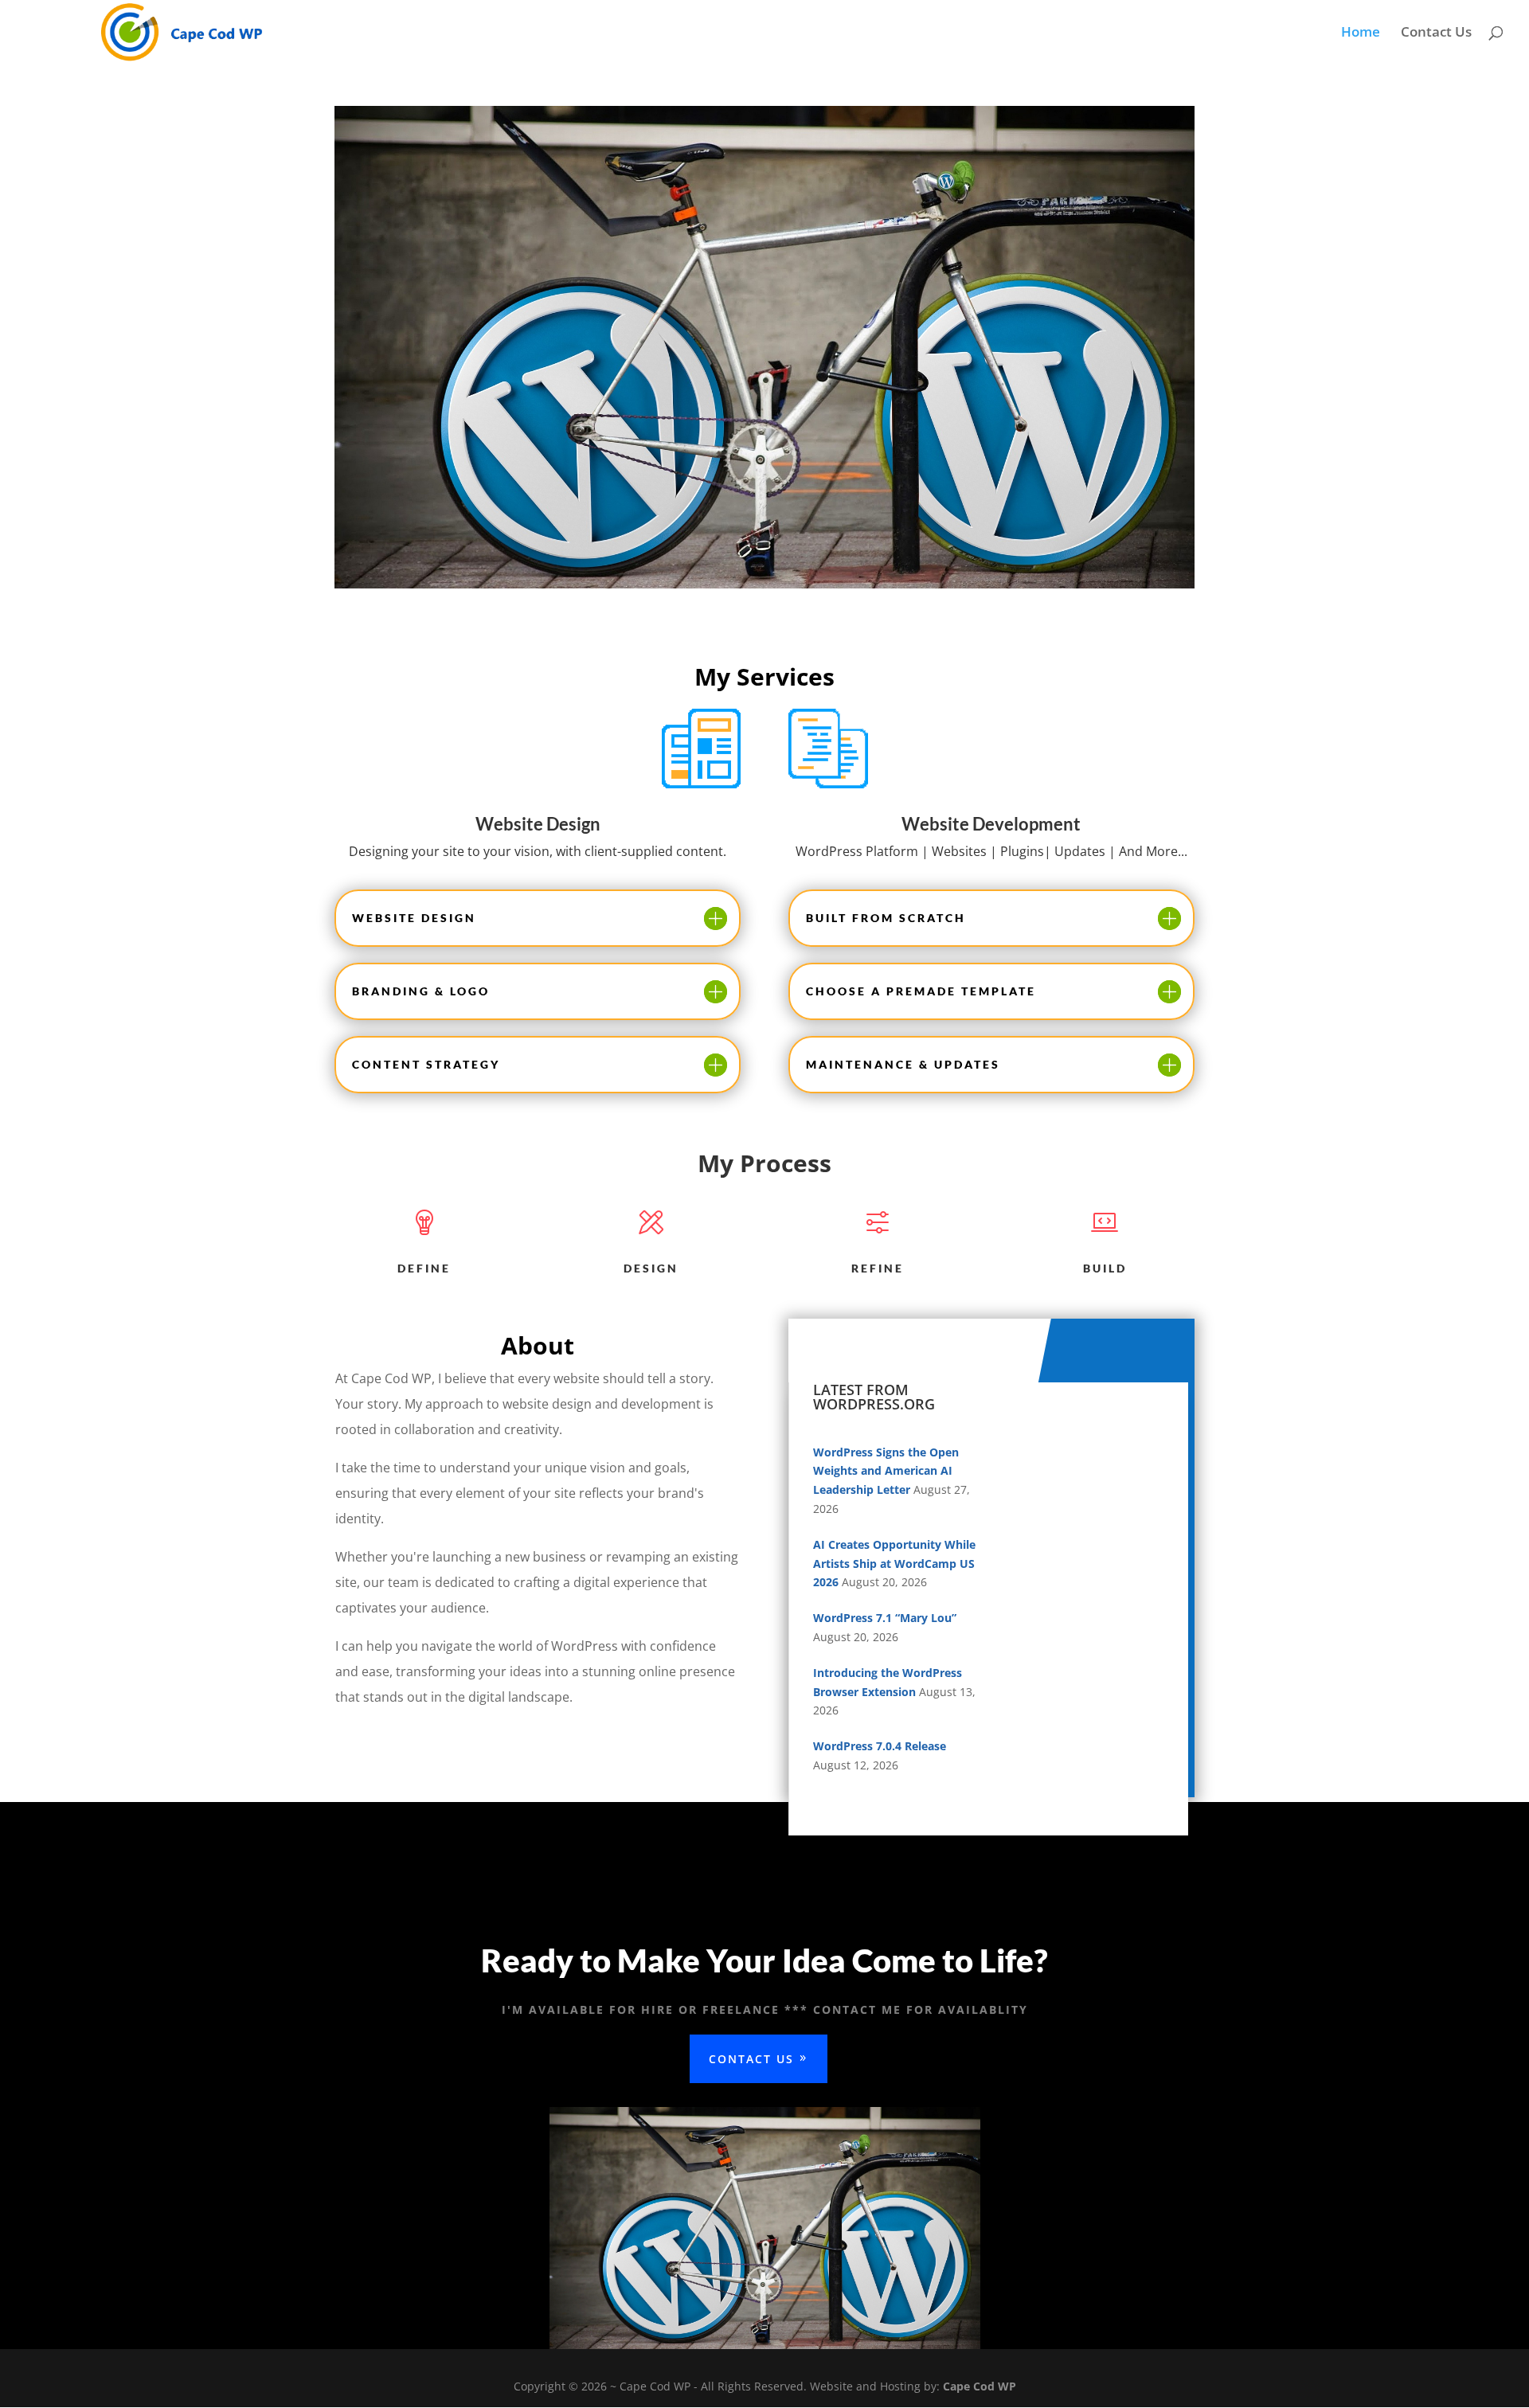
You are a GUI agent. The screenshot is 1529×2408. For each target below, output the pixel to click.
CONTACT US (751, 2059)
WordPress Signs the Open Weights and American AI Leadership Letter (886, 1471)
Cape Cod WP (980, 2386)
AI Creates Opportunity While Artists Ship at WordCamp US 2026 (894, 1564)
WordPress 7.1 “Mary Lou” (885, 1618)
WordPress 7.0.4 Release (880, 1746)
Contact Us (1436, 33)
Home (1361, 33)
